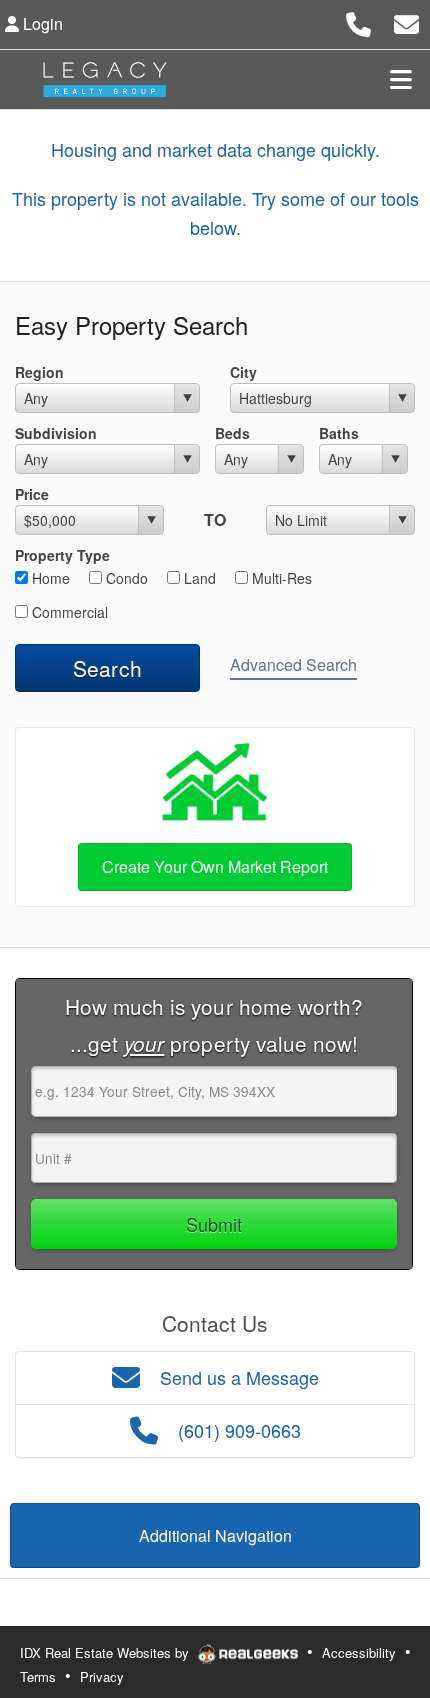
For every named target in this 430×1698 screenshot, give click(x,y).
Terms (38, 1676)
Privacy (102, 1676)
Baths (339, 433)
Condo (125, 578)
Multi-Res (280, 578)
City (243, 372)
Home (49, 578)
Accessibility (359, 1652)
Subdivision (56, 433)
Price (32, 494)
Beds (232, 433)
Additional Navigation (215, 1535)
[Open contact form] (406, 21)
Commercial (68, 612)
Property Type (62, 555)
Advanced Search (293, 664)
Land (198, 578)
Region (39, 372)
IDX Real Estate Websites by (106, 1652)
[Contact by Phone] (358, 21)
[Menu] (401, 79)
